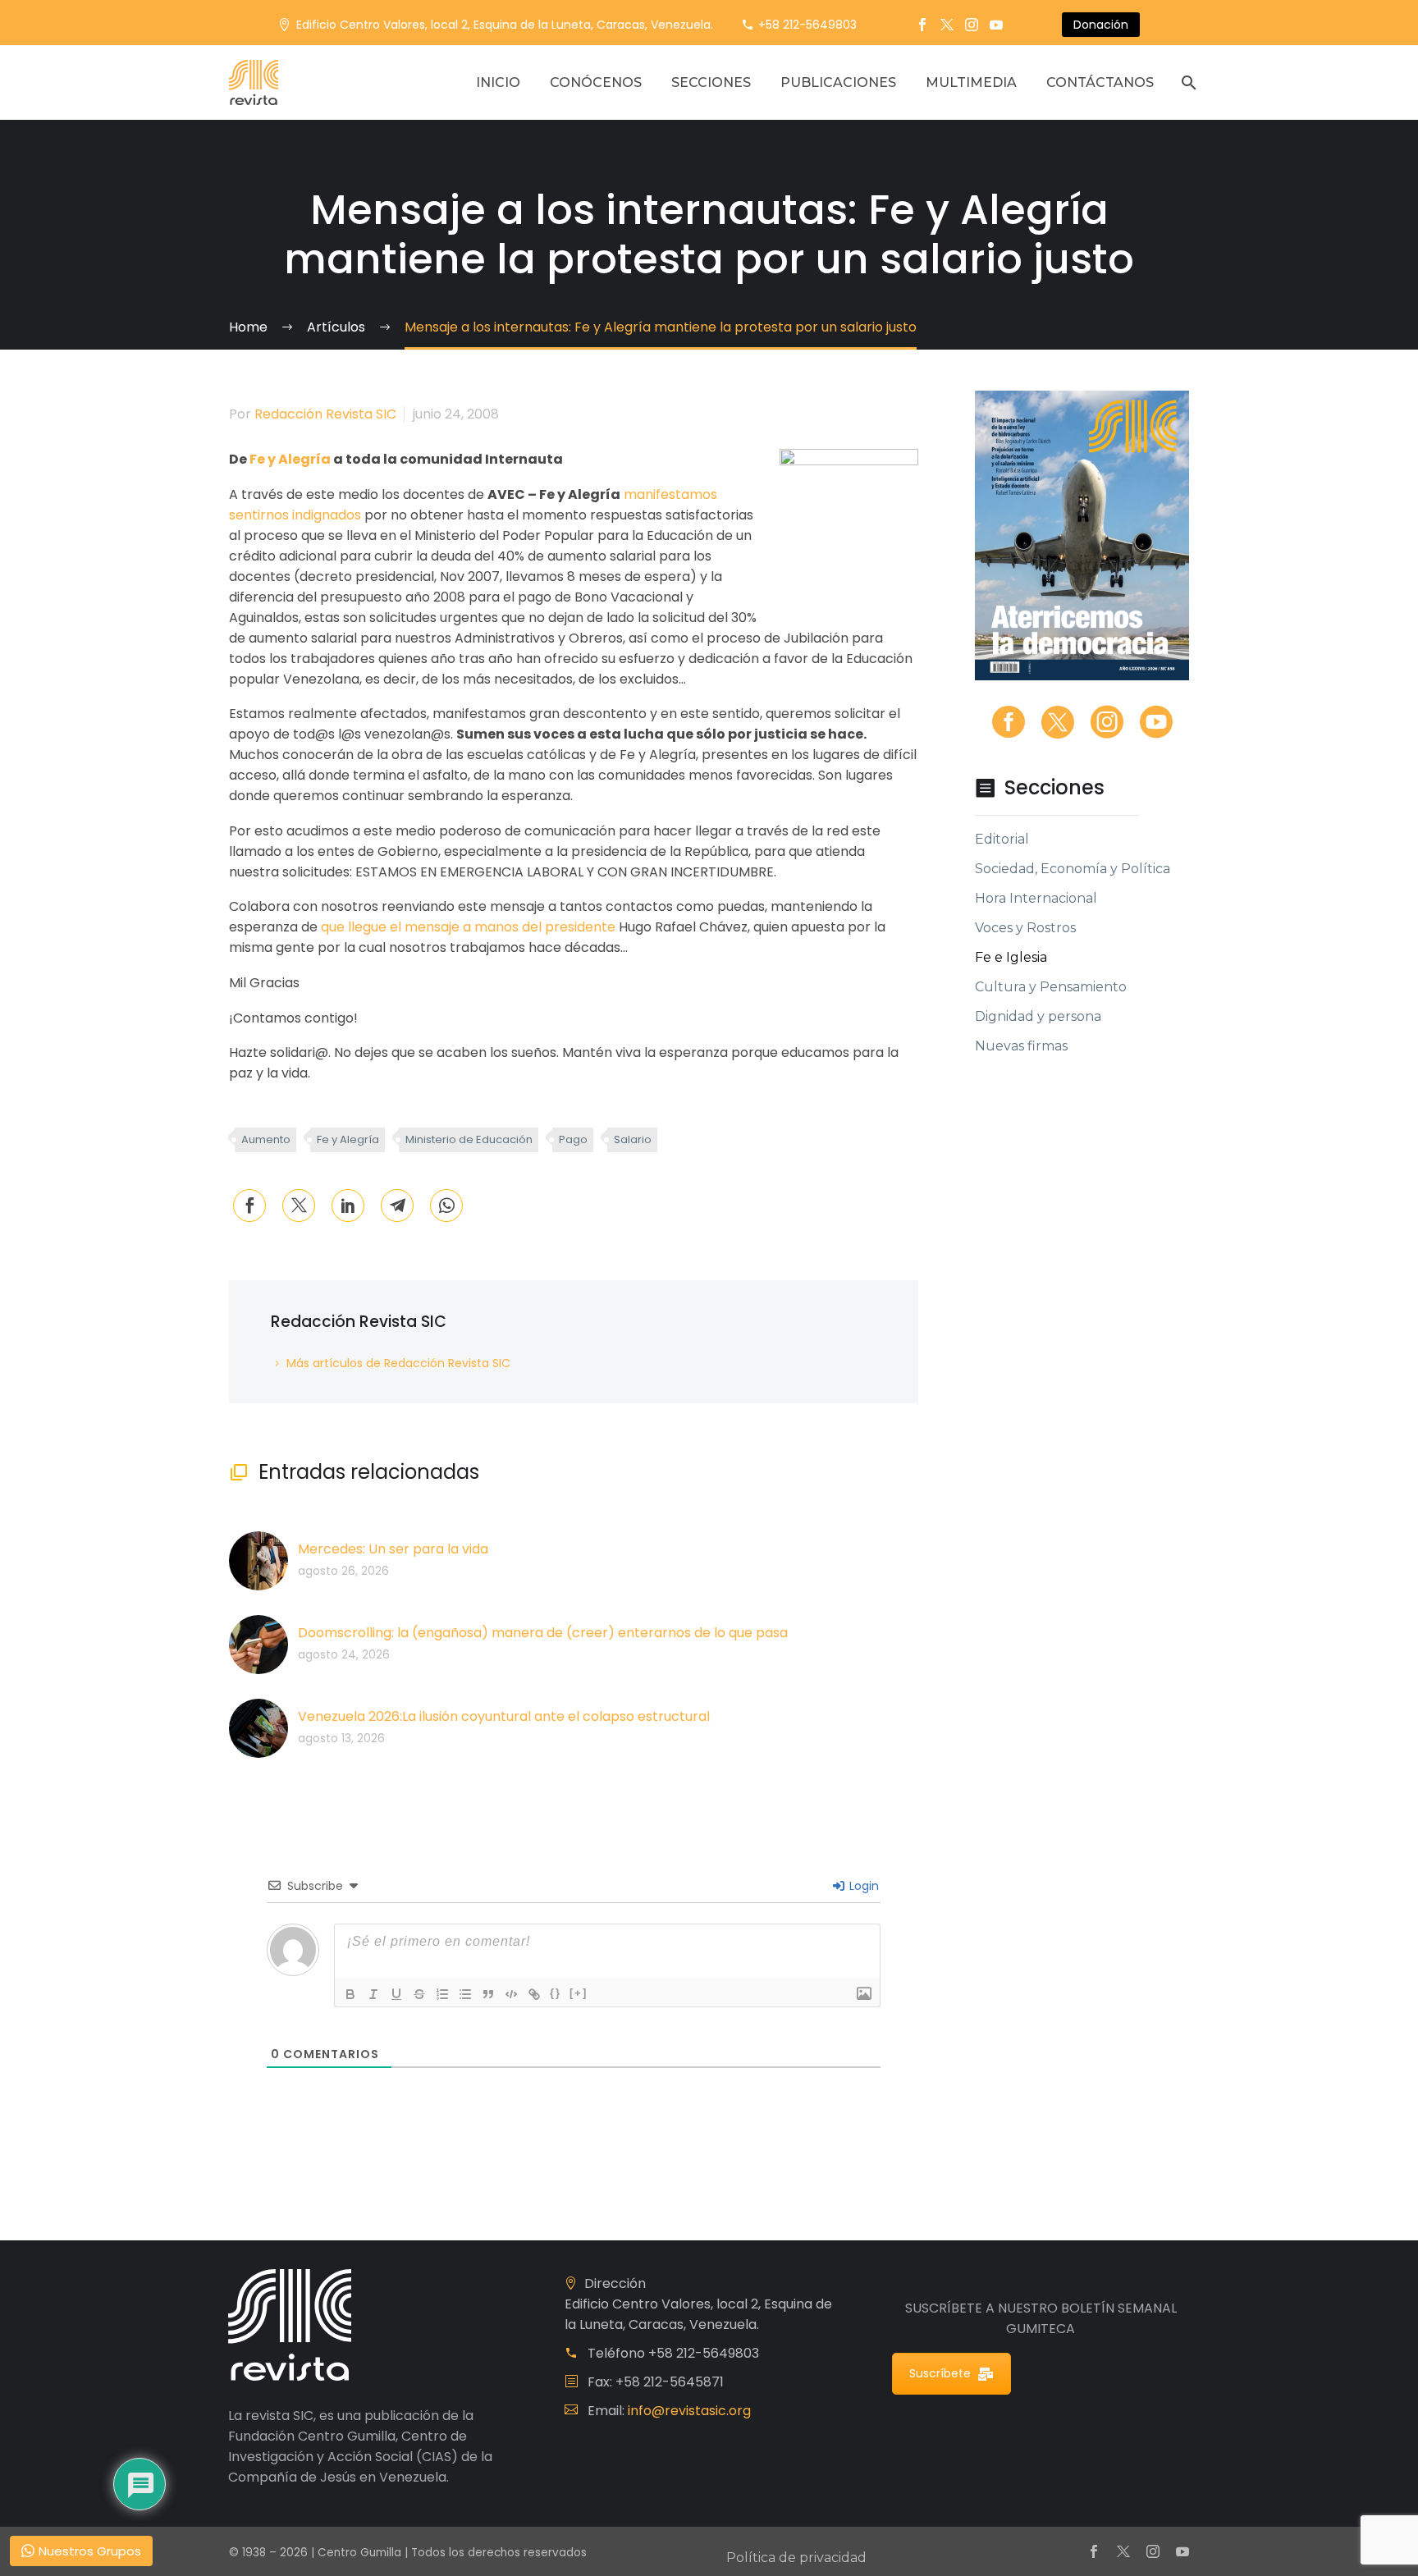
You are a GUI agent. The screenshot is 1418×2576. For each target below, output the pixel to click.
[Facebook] (922, 25)
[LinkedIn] (348, 1206)
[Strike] (419, 1994)
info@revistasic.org (689, 2411)
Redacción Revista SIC (325, 414)
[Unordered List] (465, 1994)
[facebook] (1009, 722)
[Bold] (350, 1994)
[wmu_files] (864, 1994)
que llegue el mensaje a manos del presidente (468, 927)
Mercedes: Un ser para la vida (393, 1549)
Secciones (711, 82)
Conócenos (596, 82)
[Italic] (373, 1994)
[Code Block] (511, 1994)
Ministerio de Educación (469, 1139)
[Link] (534, 1994)
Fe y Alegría (290, 459)
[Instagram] (972, 25)
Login (862, 1886)
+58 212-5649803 (807, 25)
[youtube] (1156, 722)
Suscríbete (940, 2373)
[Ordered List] (442, 1994)
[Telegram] (397, 1206)
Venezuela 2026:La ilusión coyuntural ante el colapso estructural (504, 1716)
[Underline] (396, 1994)
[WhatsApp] (446, 1206)
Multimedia (971, 82)
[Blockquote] (488, 1994)
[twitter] (1058, 722)
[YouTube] (996, 25)
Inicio (498, 82)
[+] (579, 1993)
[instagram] (1107, 722)
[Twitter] (947, 25)
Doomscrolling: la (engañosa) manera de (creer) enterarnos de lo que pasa (543, 1633)
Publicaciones (838, 82)
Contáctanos (1100, 82)
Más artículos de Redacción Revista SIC (398, 1363)
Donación (1101, 25)
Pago (573, 1139)
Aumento (266, 1139)
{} (556, 1993)
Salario (633, 1139)
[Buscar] (1187, 82)
